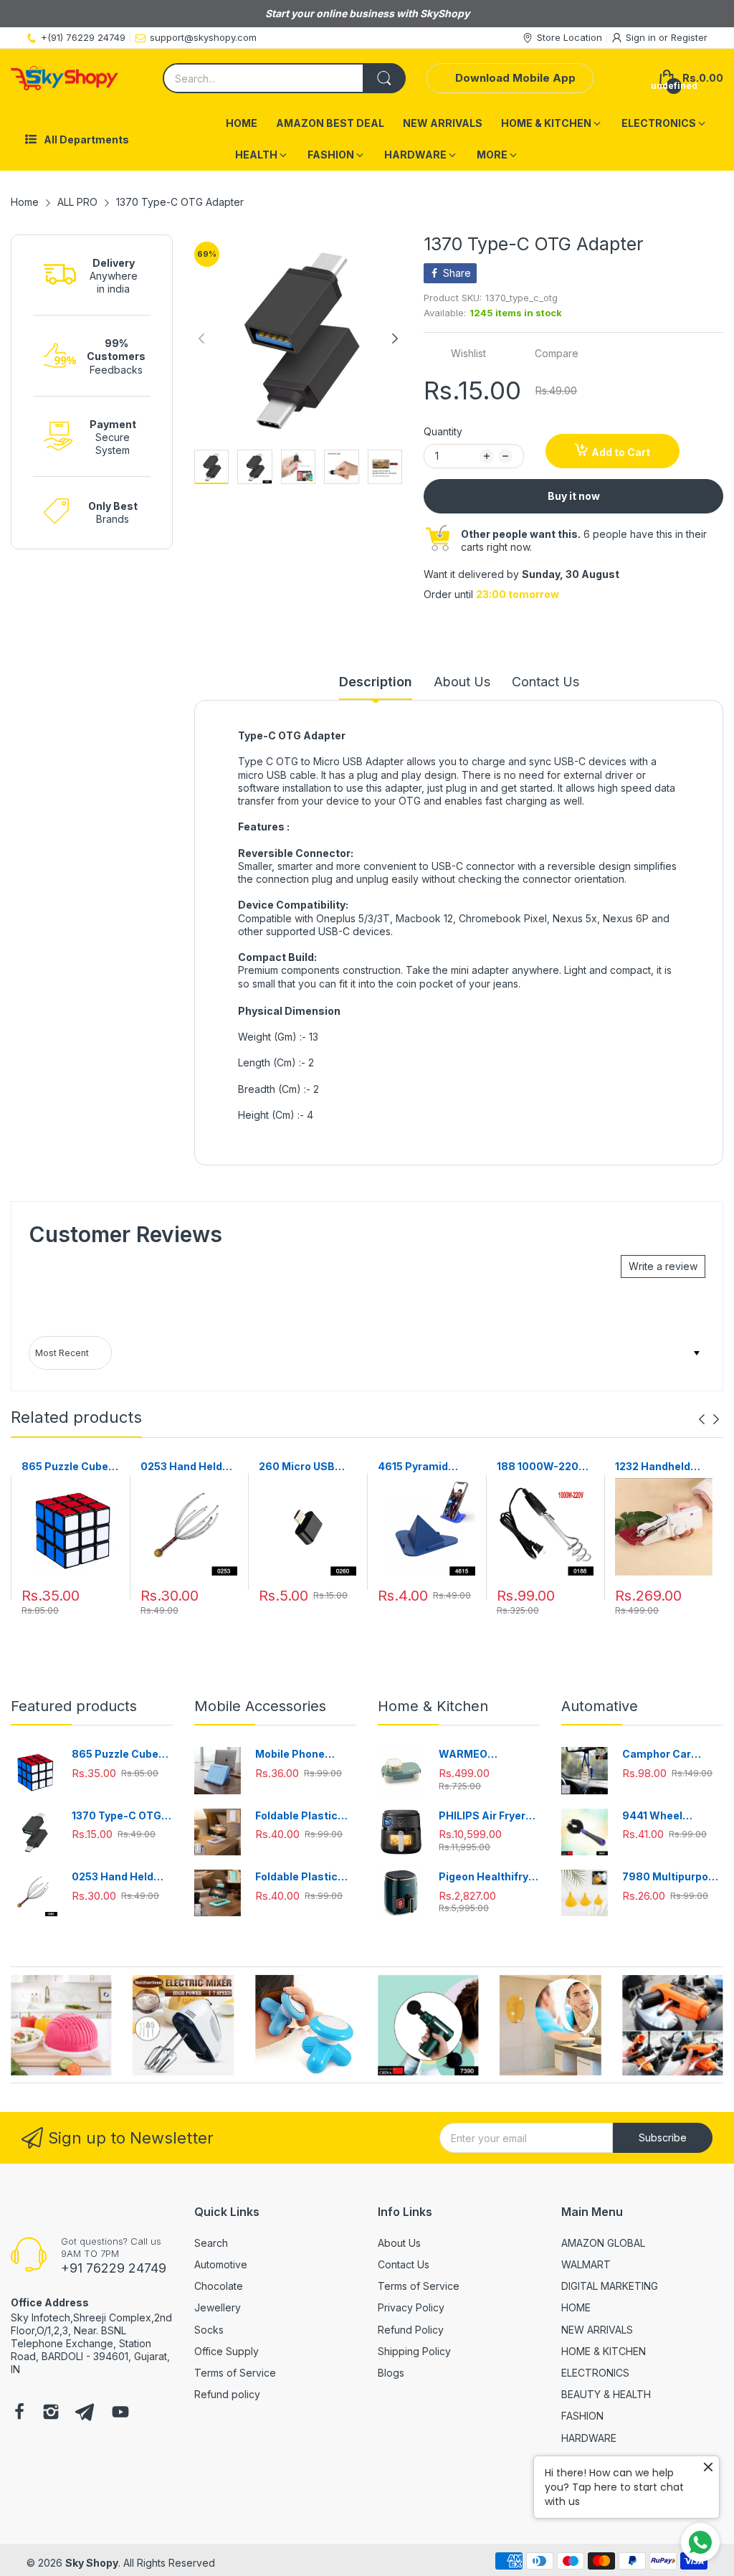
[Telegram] (85, 2413)
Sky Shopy (92, 2563)
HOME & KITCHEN (604, 2351)
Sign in (642, 37)
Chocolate (219, 2286)
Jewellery (218, 2307)
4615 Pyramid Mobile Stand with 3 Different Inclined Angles (424, 1467)
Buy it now (574, 496)
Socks (209, 2330)
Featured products (74, 1706)
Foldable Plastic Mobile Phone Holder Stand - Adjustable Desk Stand (298, 1816)
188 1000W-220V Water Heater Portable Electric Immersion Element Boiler (541, 1467)
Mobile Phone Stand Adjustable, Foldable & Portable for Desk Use (305, 1755)
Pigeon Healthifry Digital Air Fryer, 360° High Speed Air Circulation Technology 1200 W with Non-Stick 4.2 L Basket (489, 1877)
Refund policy (227, 2394)
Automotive (221, 2264)
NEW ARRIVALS (597, 2330)
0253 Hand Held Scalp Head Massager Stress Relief (185, 1467)
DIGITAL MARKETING (610, 2286)
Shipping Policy (414, 2351)
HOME (576, 2307)
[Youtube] (120, 2413)
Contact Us (404, 2264)
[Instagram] (51, 2413)
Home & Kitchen (433, 1706)
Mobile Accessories (260, 1706)
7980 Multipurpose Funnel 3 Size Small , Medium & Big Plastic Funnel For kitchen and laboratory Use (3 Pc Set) (672, 1877)
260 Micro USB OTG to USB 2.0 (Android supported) (298, 1467)
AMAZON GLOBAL (603, 2243)
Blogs (391, 2373)
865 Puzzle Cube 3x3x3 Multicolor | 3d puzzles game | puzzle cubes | (69, 1467)
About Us (399, 2243)
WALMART (586, 2264)
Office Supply (227, 2351)
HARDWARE (589, 2438)
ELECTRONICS (595, 2373)
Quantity (443, 431)
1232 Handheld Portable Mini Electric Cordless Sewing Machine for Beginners (660, 1467)
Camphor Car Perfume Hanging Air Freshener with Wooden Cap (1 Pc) (669, 1755)
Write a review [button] (663, 1266)
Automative (600, 1706)
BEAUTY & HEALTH (606, 2394)
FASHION (582, 2416)
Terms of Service (235, 2373)
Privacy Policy (411, 2307)
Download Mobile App (515, 78)
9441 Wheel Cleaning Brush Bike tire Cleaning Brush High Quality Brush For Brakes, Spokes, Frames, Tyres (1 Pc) (670, 1816)
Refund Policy (411, 2330)
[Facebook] (19, 2413)
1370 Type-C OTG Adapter (116, 1816)
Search (211, 2243)
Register (689, 37)
